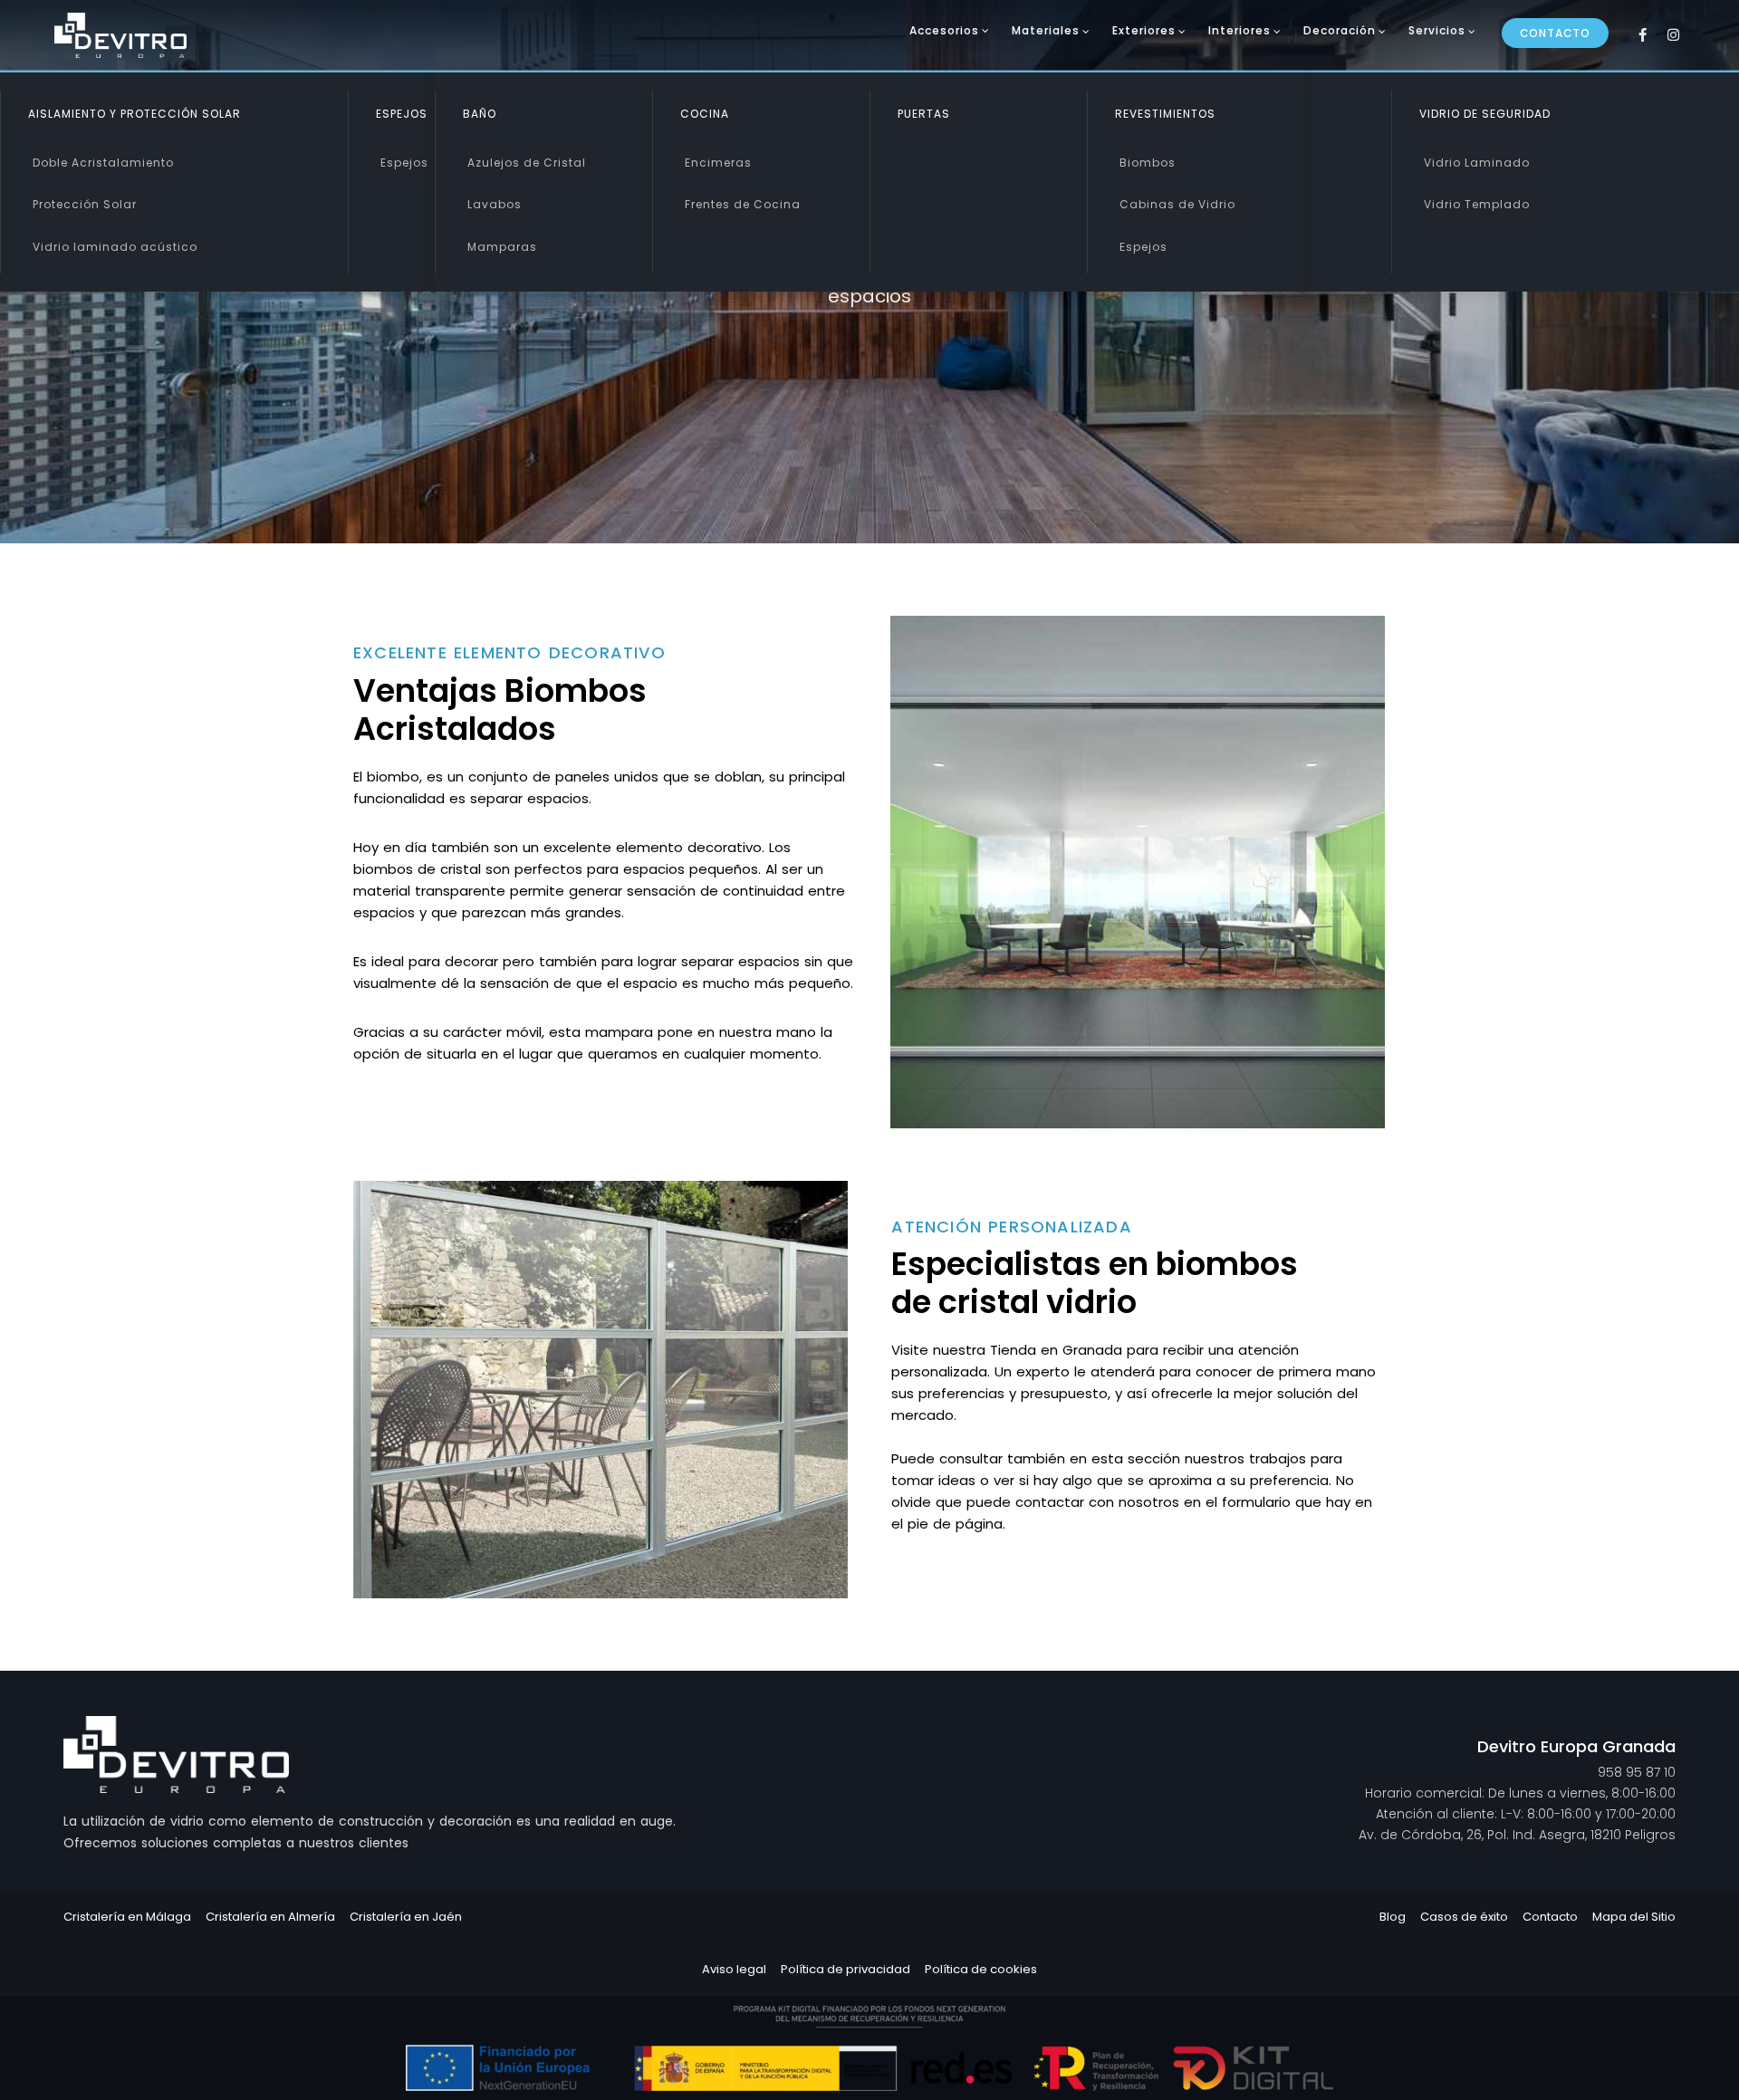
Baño (480, 114)
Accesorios (944, 30)
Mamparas (502, 247)
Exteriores (1144, 30)
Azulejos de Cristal (527, 163)
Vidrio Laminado (1477, 163)
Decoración (1340, 30)
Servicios (1437, 30)
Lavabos (495, 204)
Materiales (1046, 30)
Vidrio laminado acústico (115, 247)
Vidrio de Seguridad (1485, 114)
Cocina (705, 114)
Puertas (924, 114)
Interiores (1239, 30)
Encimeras (718, 163)
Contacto (1555, 33)
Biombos (1148, 163)
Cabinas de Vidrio (1177, 204)
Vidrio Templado (1477, 204)
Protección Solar (85, 204)
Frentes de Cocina (743, 204)
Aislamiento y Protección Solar (135, 114)
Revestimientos (1165, 114)
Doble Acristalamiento (103, 163)
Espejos (404, 163)
